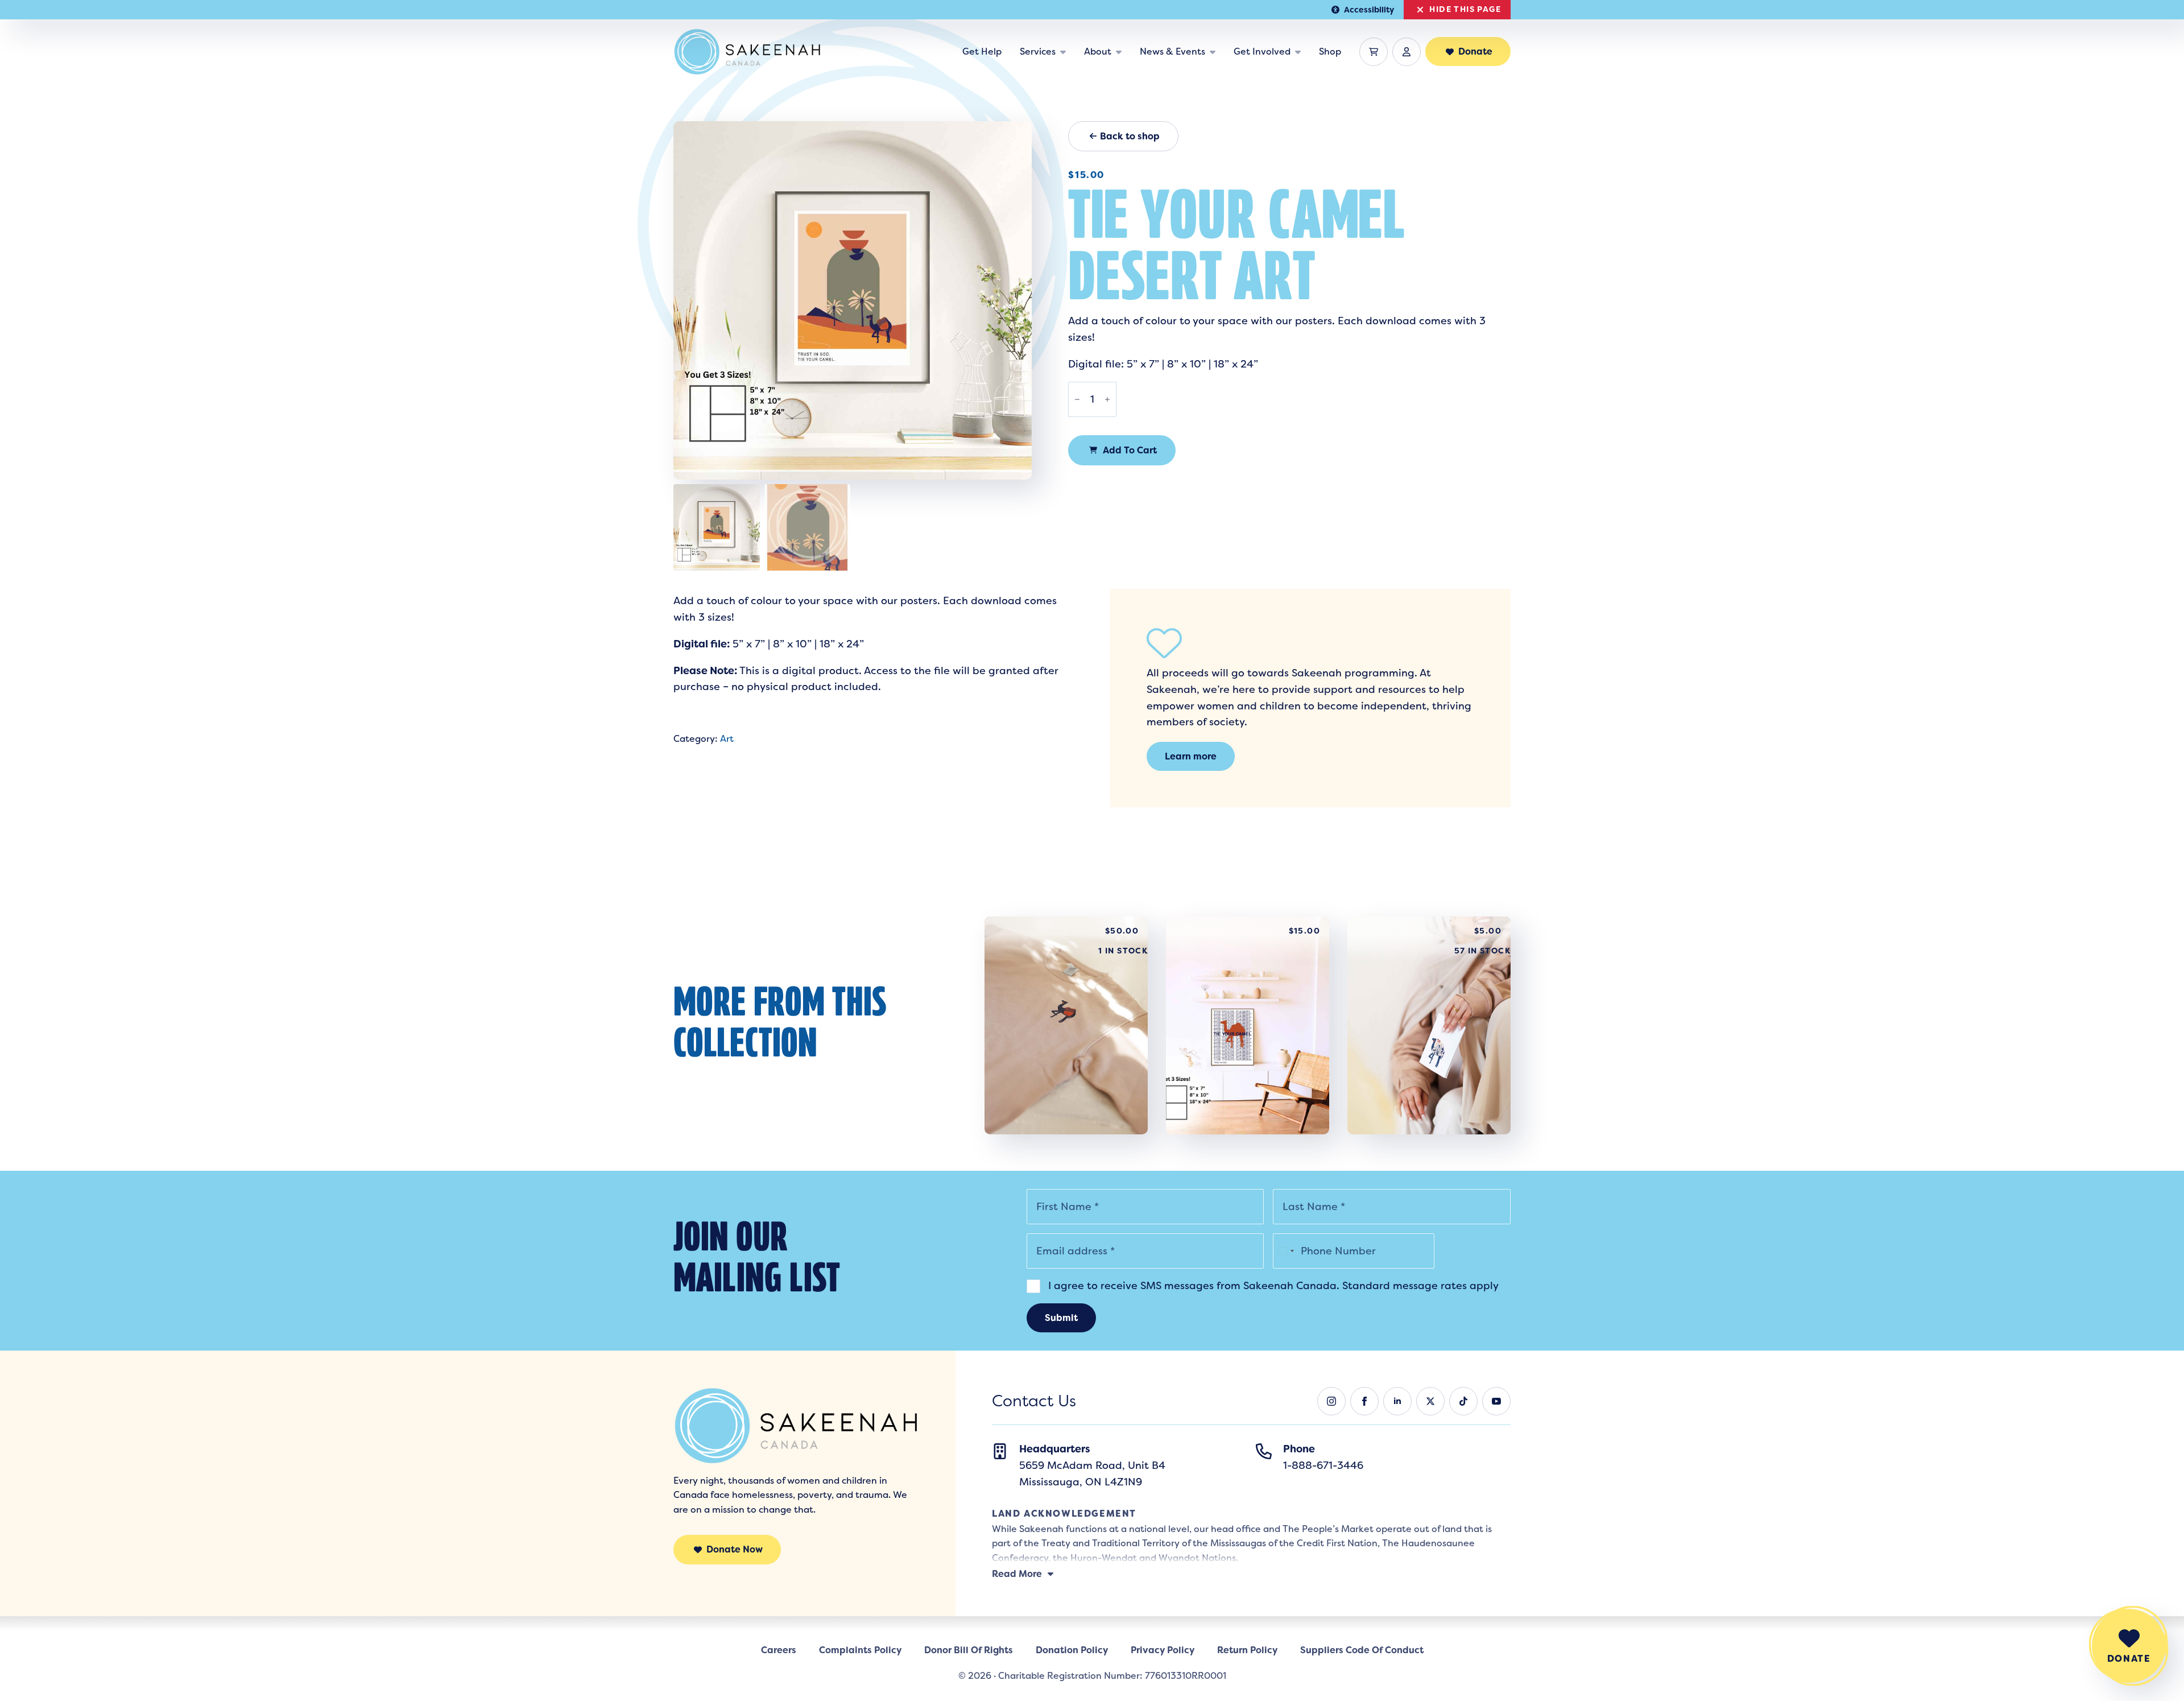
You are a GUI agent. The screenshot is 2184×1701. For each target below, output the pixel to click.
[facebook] (1364, 1401)
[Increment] (1107, 399)
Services (1038, 51)
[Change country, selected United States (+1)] (1285, 1251)
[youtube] (1496, 1401)
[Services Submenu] (1065, 52)
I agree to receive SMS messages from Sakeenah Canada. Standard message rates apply (1272, 1286)
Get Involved (1262, 51)
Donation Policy (1072, 1650)
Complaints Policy (860, 1650)
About (1098, 51)
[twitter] (1430, 1401)
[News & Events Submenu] (1215, 52)
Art (727, 739)
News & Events (1172, 51)
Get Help (982, 51)
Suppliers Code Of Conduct (1362, 1650)
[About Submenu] (1121, 52)
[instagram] (1331, 1401)
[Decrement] (1077, 399)
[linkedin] (1397, 1401)
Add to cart (1130, 450)
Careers (779, 1650)
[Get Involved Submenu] (1300, 52)
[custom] (1463, 1401)
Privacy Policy (1163, 1650)
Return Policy (1247, 1650)
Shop (1330, 51)
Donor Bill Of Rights (969, 1650)
